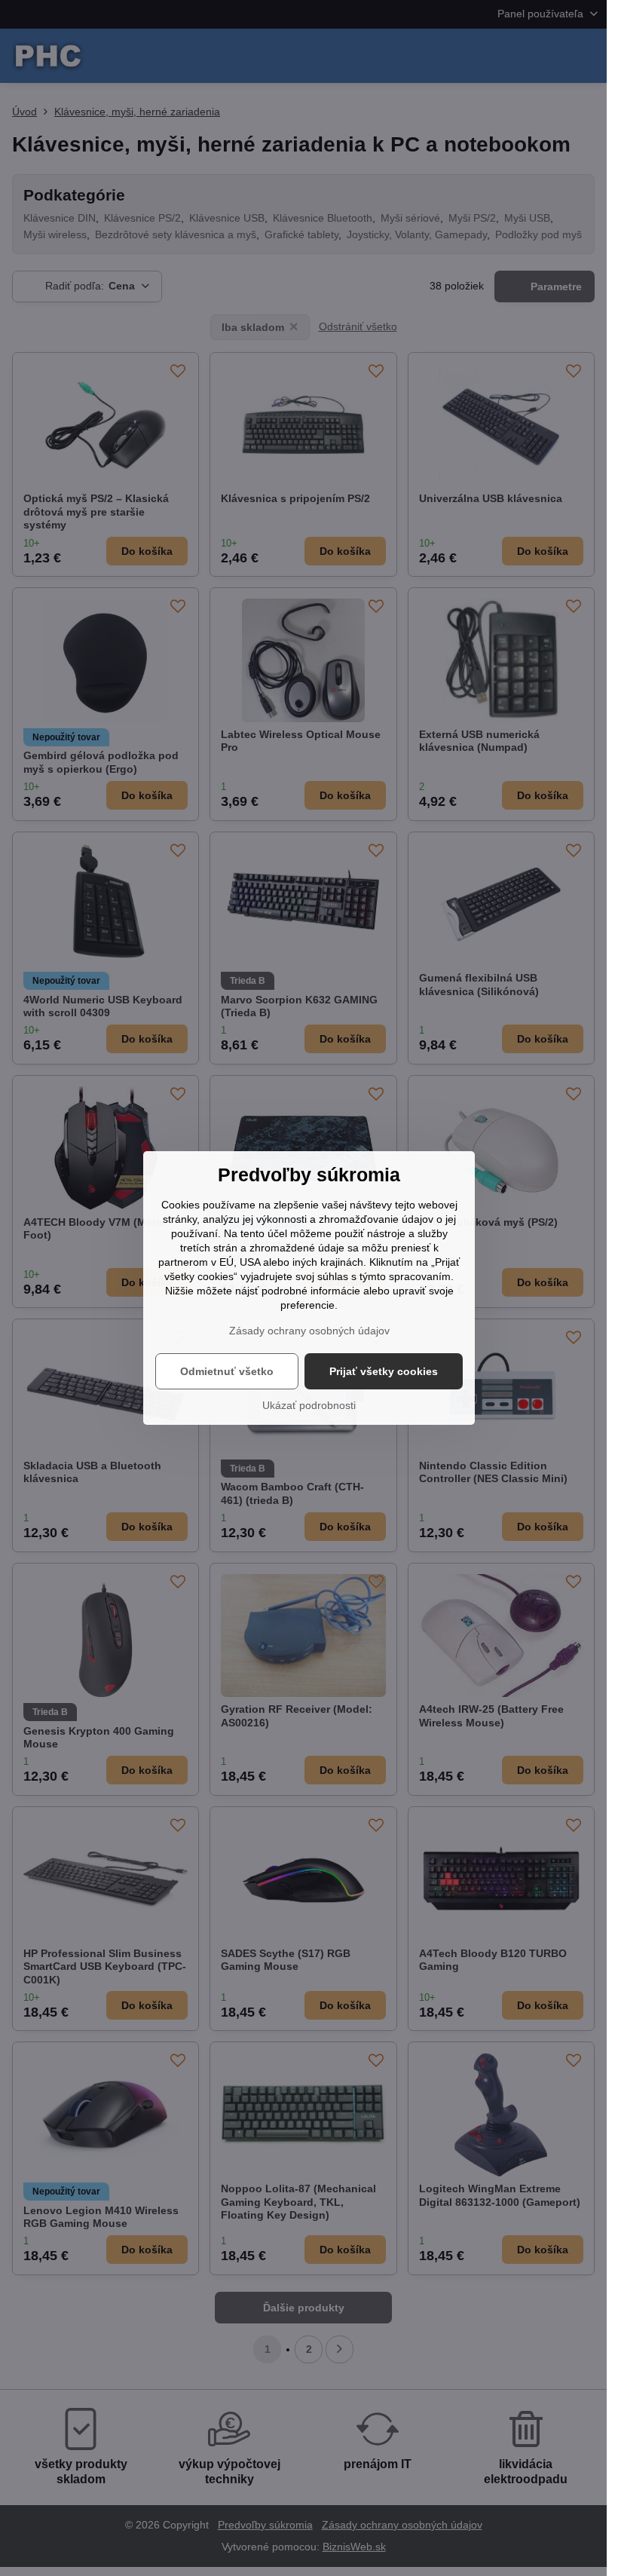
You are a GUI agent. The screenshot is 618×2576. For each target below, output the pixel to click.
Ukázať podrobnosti (309, 1405)
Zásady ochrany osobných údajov (309, 1331)
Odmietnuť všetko (227, 1371)
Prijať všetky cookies (384, 1371)
